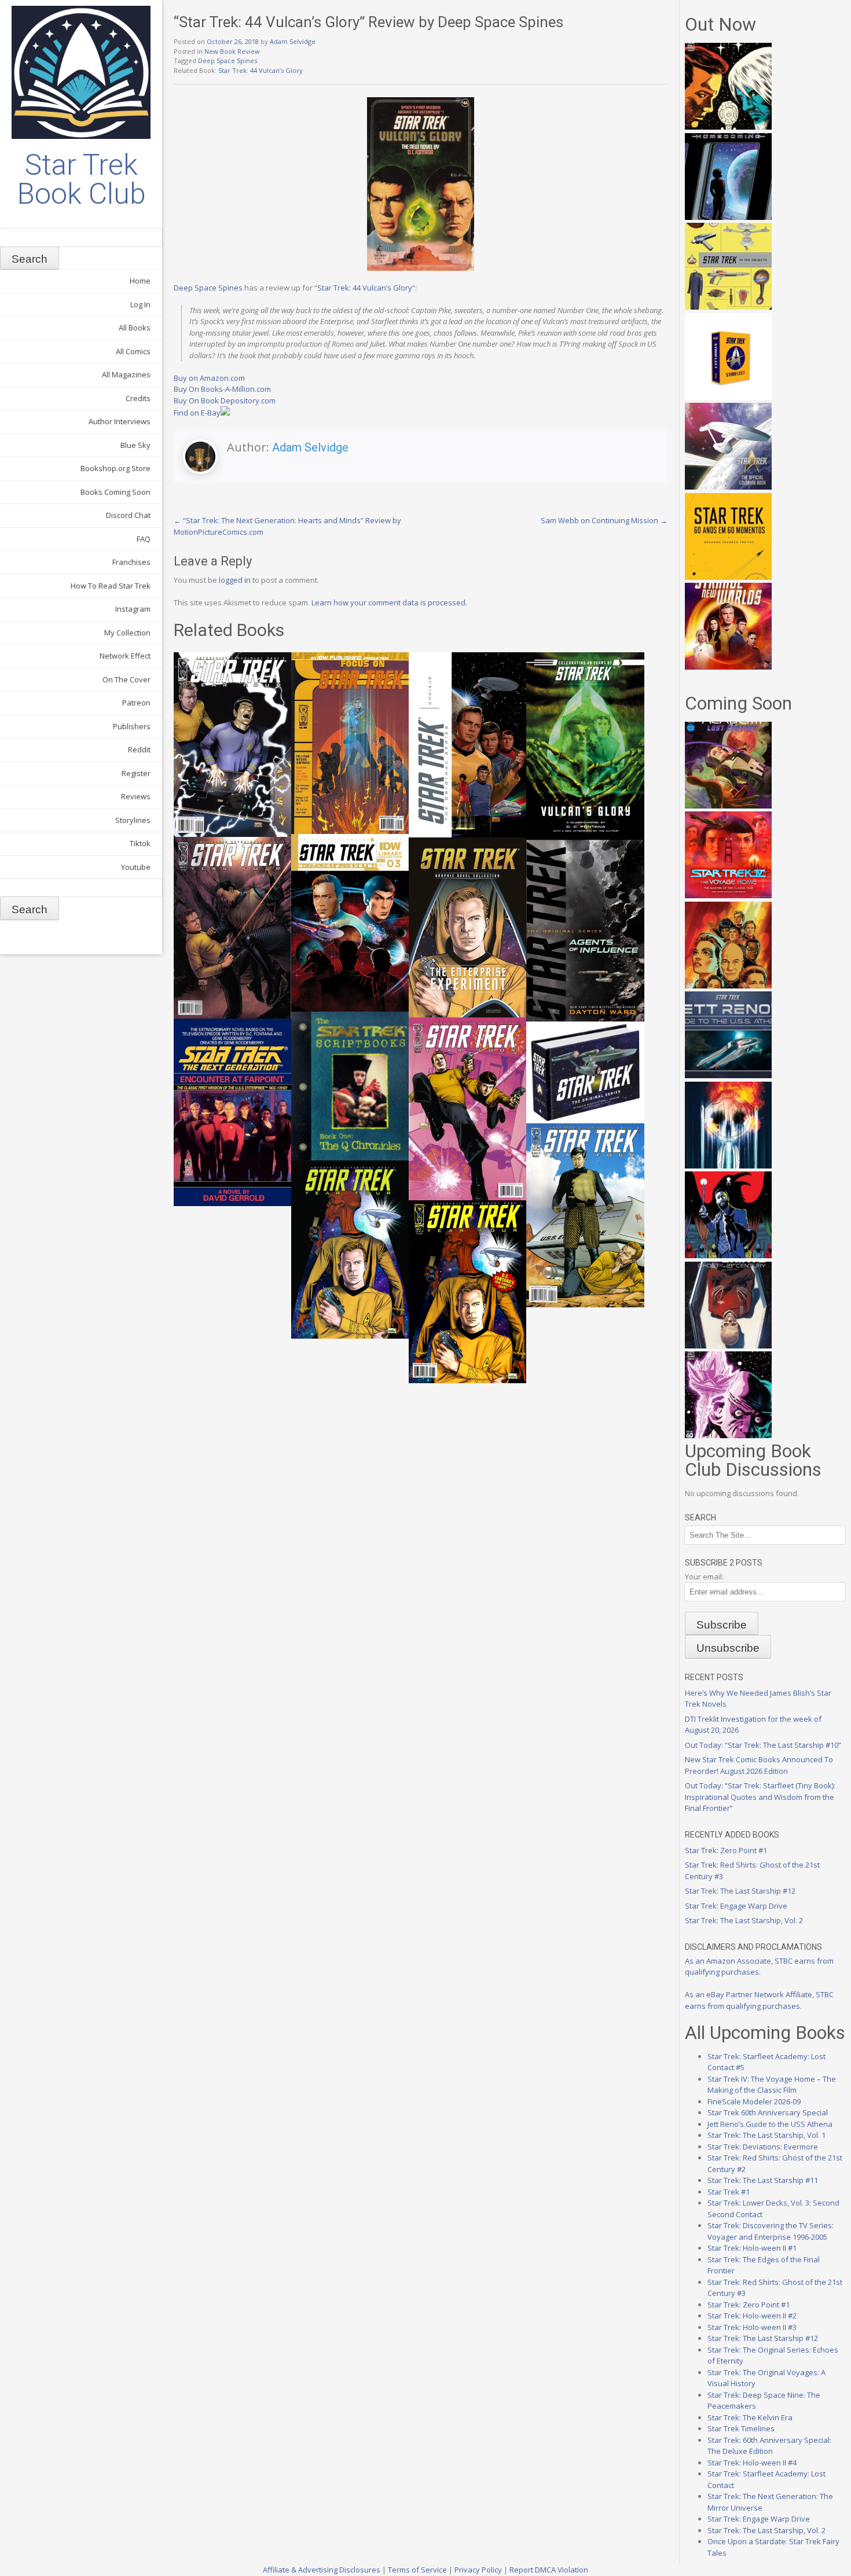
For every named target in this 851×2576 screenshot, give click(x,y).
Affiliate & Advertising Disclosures (322, 2570)
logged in (235, 580)
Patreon (136, 703)
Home (140, 281)
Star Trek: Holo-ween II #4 (752, 2463)
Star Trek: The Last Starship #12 (740, 1891)
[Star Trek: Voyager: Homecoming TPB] (728, 217)
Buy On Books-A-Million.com (222, 389)
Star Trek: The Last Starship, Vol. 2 (744, 1920)
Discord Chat (128, 515)
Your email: (704, 1577)
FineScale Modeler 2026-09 (754, 2101)
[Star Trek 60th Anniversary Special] (728, 986)
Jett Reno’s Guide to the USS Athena (770, 2124)
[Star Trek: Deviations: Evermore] (728, 1255)
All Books (135, 328)
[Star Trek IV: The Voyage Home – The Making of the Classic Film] (728, 895)
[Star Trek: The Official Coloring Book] (728, 487)
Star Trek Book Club (81, 179)
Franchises (131, 562)
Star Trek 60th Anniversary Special (768, 2112)
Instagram (133, 609)
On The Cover (126, 679)
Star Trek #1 (729, 2192)
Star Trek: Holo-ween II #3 (752, 2327)
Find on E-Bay (197, 413)
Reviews (136, 796)
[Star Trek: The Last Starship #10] (728, 127)
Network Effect (125, 656)
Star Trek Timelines (741, 2428)
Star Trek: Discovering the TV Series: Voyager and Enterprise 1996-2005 (771, 2231)
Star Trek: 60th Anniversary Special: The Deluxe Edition (769, 2446)
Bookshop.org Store (115, 468)
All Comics (133, 351)
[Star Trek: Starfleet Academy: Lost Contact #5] (728, 806)
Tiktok (140, 843)
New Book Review (232, 51)
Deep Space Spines (228, 60)
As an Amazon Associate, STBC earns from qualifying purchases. (759, 1967)
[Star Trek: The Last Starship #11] (728, 1435)
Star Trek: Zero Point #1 (726, 1850)
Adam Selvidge (293, 41)
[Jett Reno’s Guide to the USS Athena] (728, 1075)
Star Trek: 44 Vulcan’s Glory (261, 70)
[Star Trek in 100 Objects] (728, 307)
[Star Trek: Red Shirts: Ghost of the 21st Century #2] (728, 1346)
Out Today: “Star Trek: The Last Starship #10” (763, 1745)
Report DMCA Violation (549, 2570)
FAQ (144, 539)
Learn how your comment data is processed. (389, 602)
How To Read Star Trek (111, 586)
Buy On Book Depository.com (225, 400)
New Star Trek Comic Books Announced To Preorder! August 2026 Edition (759, 1765)
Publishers (132, 726)
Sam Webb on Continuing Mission (604, 520)
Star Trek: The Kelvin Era (750, 2417)
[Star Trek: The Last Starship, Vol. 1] (728, 1166)
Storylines (133, 820)
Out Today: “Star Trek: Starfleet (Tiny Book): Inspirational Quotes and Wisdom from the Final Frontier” (760, 1797)
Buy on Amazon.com (209, 378)
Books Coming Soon (115, 492)
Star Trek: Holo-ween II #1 (752, 2248)
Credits (138, 398)
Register (136, 773)
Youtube (136, 867)
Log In (140, 304)
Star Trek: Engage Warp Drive (736, 1906)
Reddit (139, 749)
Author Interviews (120, 421)
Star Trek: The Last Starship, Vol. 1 (766, 2135)
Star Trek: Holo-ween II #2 (752, 2316)
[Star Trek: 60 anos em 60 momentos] (728, 577)
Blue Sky (135, 445)
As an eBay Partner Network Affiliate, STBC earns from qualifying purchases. (759, 2000)
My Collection (127, 633)
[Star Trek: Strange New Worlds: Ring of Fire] (728, 667)
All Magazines (126, 374)
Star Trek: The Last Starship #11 (763, 2180)
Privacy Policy (478, 2570)
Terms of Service (417, 2570)
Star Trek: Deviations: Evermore (763, 2147)
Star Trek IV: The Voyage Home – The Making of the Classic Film (772, 2085)
